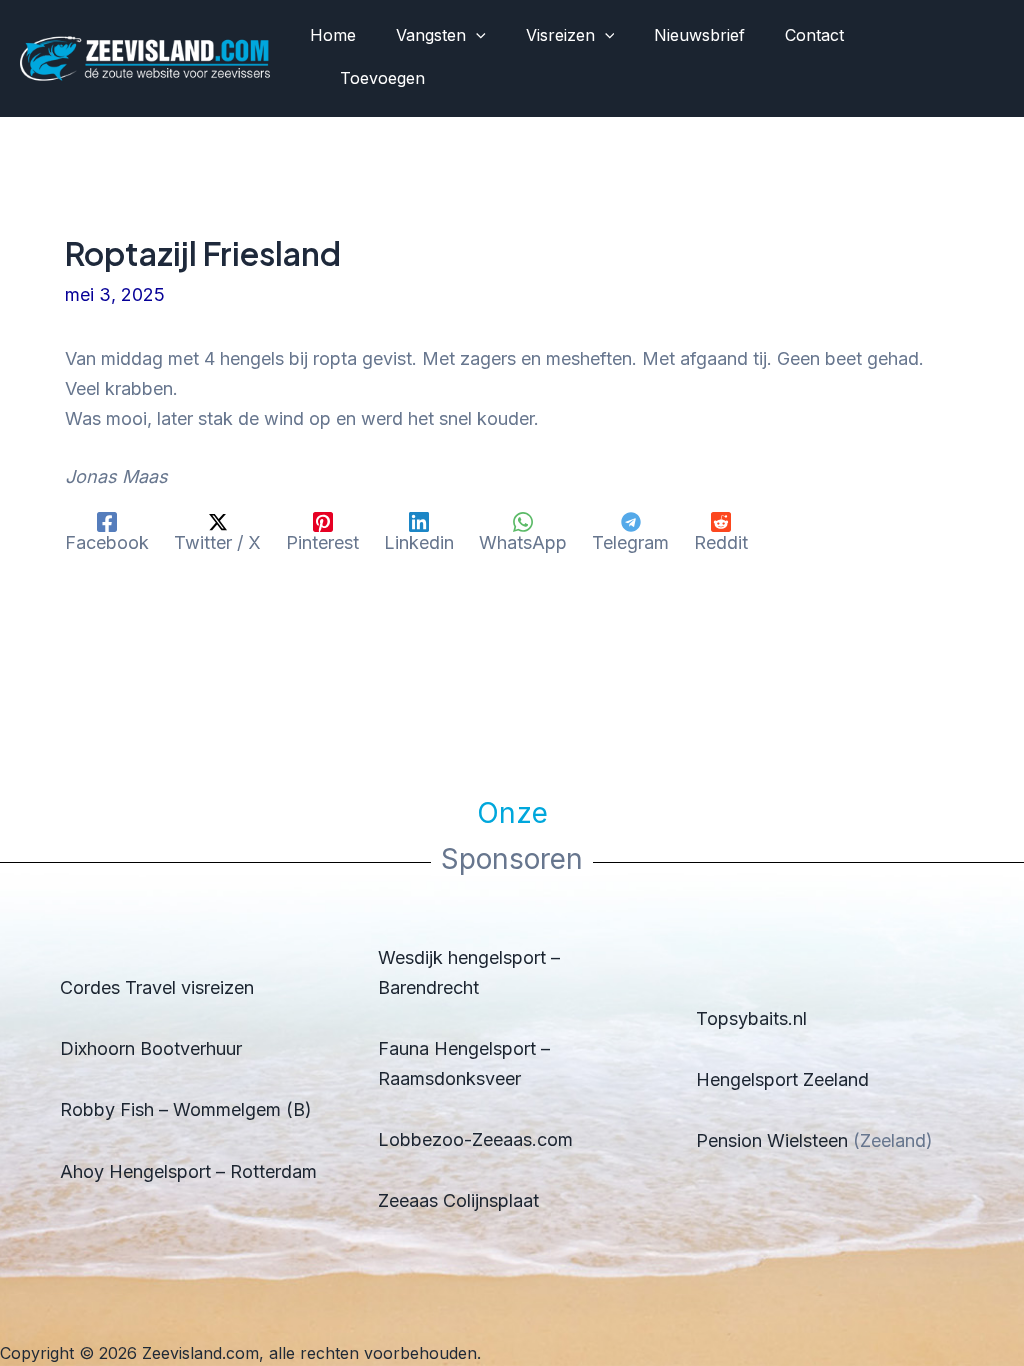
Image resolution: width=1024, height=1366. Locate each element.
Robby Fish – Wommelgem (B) (186, 1109)
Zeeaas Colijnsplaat (458, 1200)
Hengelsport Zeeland (782, 1079)
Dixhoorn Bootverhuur (151, 1048)
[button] (476, 36)
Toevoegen (382, 78)
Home (333, 35)
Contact (814, 35)
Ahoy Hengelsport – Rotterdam (188, 1171)
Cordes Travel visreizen (157, 987)
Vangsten (431, 35)
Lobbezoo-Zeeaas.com (475, 1139)
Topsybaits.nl (751, 1018)
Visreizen (560, 35)
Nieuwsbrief (699, 35)
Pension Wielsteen (772, 1140)
